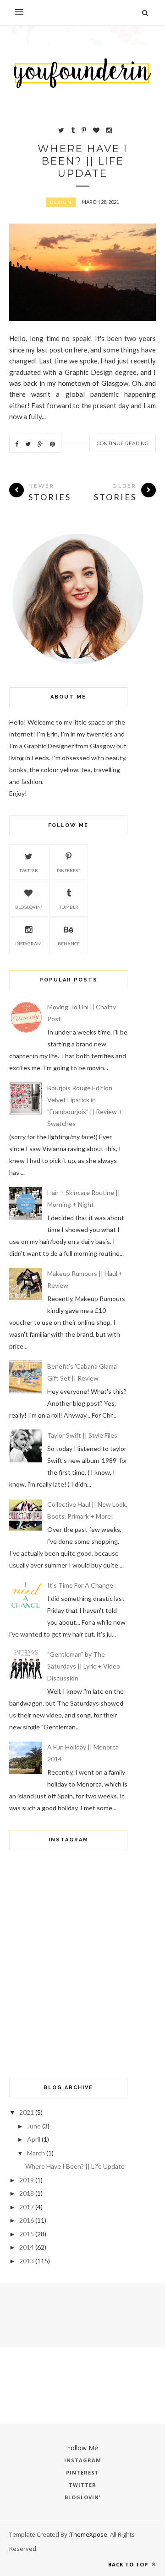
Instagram (28, 944)
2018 (27, 2193)
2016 (27, 2220)
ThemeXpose (89, 2534)
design (61, 202)
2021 (27, 2112)
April (34, 2139)
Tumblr (69, 907)
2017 (27, 2207)
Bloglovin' (29, 907)
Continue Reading (123, 443)
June (34, 2126)
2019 (27, 2180)
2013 (27, 2261)
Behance (69, 944)
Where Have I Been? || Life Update (82, 161)
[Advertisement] (68, 2005)
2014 (27, 2247)
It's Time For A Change (80, 1585)
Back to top (129, 2564)
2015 (27, 2234)
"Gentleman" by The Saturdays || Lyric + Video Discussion (84, 1666)
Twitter (29, 870)
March (36, 2153)
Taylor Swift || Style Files (82, 1435)
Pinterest (69, 870)
